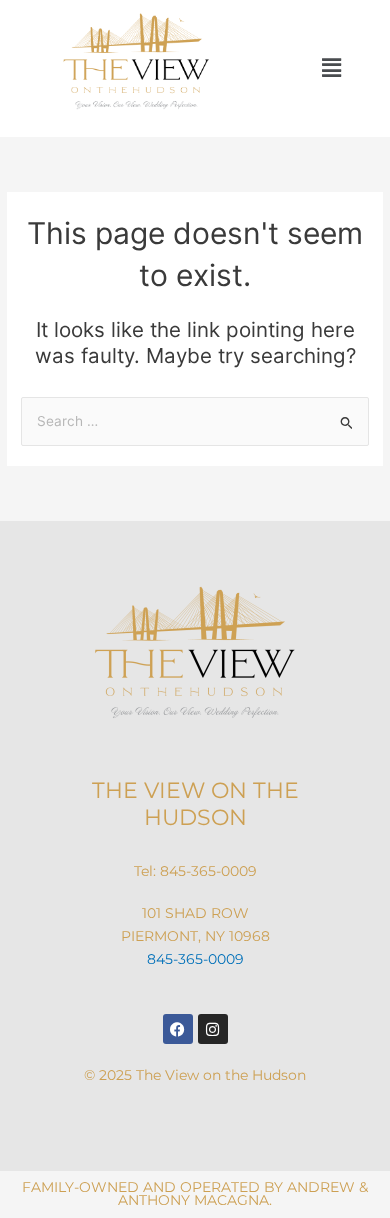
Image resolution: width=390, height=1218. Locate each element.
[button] (331, 68)
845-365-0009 (208, 871)
